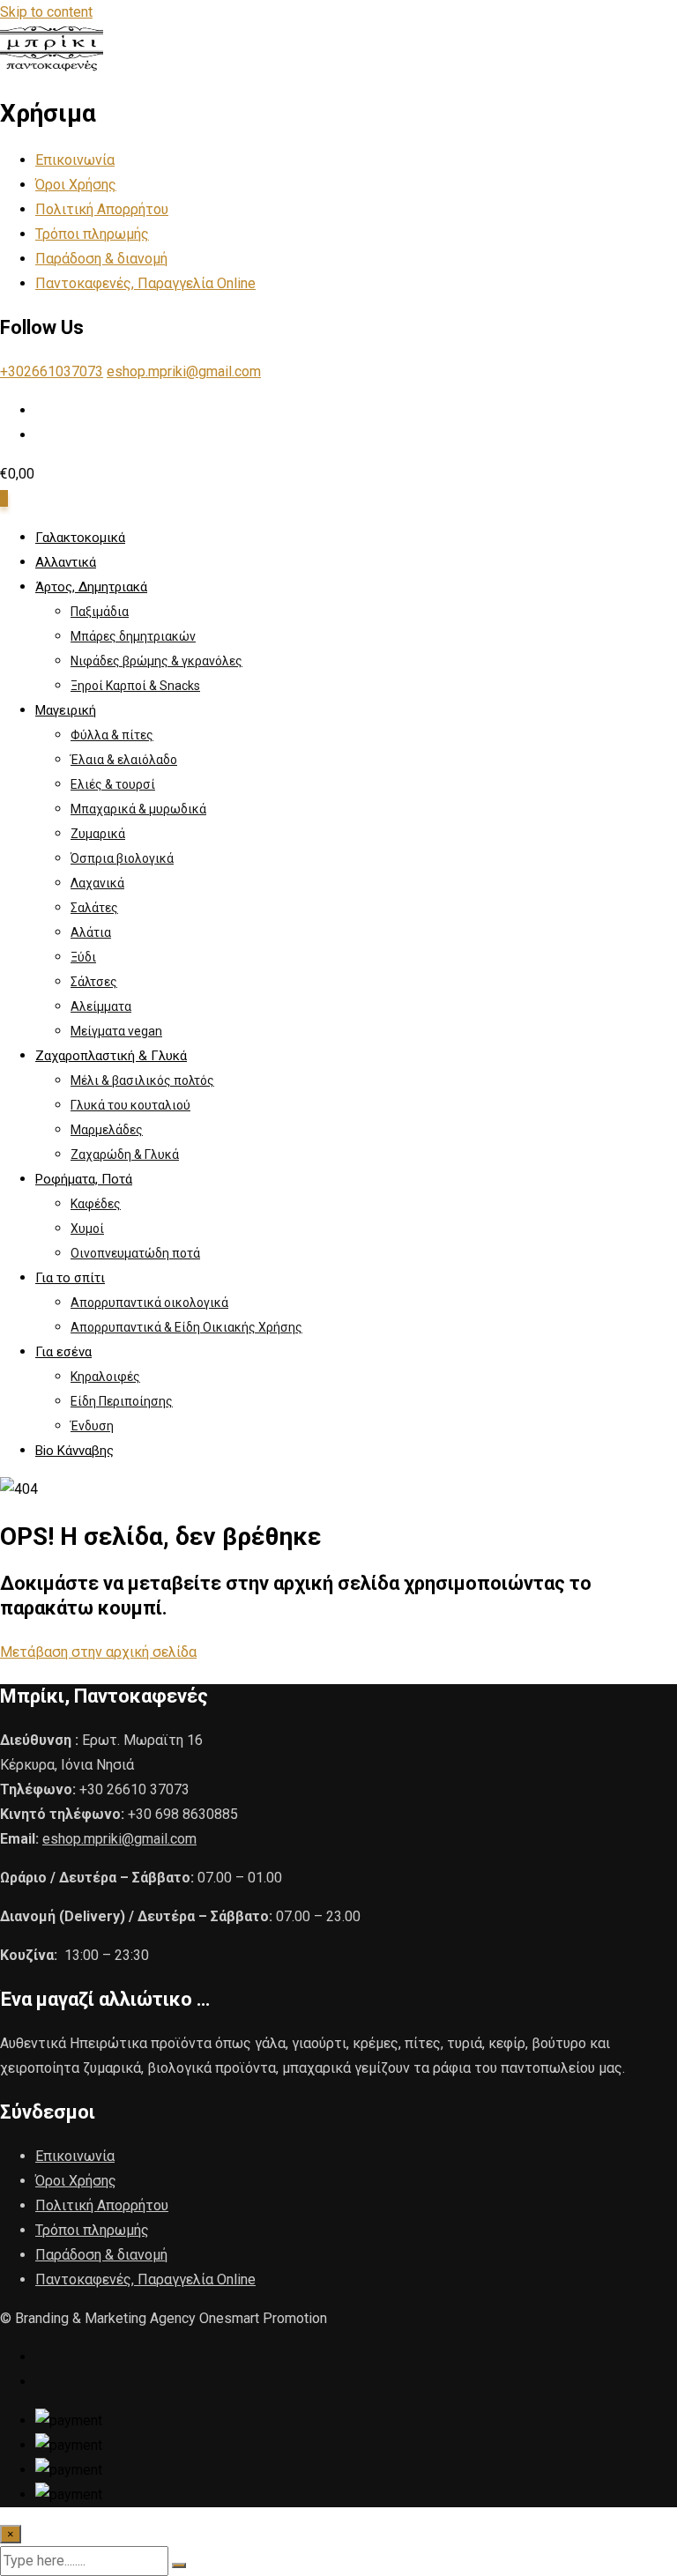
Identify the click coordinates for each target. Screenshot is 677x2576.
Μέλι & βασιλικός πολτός (142, 1080)
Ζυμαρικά (98, 834)
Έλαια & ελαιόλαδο (124, 760)
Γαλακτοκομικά (80, 538)
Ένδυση (92, 1426)
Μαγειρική (66, 710)
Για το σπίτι (70, 1278)
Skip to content (46, 12)
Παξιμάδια (100, 612)
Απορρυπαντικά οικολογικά (149, 1303)
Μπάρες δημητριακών (133, 636)
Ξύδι (83, 957)
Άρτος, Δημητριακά (91, 587)
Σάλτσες (94, 982)
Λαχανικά (97, 883)
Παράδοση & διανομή (101, 259)
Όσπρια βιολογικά (122, 858)
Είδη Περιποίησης (122, 1401)
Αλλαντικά (66, 562)
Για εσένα (63, 1352)
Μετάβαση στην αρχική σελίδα (98, 1652)
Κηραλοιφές (105, 1377)
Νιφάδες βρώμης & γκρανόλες (156, 661)
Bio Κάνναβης (74, 1451)
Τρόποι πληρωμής (92, 234)
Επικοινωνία (75, 160)
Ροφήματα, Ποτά (84, 1179)
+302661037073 (52, 371)
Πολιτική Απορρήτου (102, 209)
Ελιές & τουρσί (113, 784)
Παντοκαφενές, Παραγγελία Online (145, 283)
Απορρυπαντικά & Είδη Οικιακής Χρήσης (186, 1327)
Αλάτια (91, 932)
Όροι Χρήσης (76, 185)
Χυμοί (87, 1229)
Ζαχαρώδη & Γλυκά (125, 1154)
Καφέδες (96, 1204)
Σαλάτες (94, 908)
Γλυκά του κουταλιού (130, 1105)
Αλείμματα (101, 1006)
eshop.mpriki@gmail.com (184, 371)
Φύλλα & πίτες (112, 735)
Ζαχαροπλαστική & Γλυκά (111, 1056)
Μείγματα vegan (116, 1031)
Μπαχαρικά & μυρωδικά (138, 809)
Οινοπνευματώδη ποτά (135, 1253)
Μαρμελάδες (107, 1130)
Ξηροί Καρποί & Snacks (135, 686)
